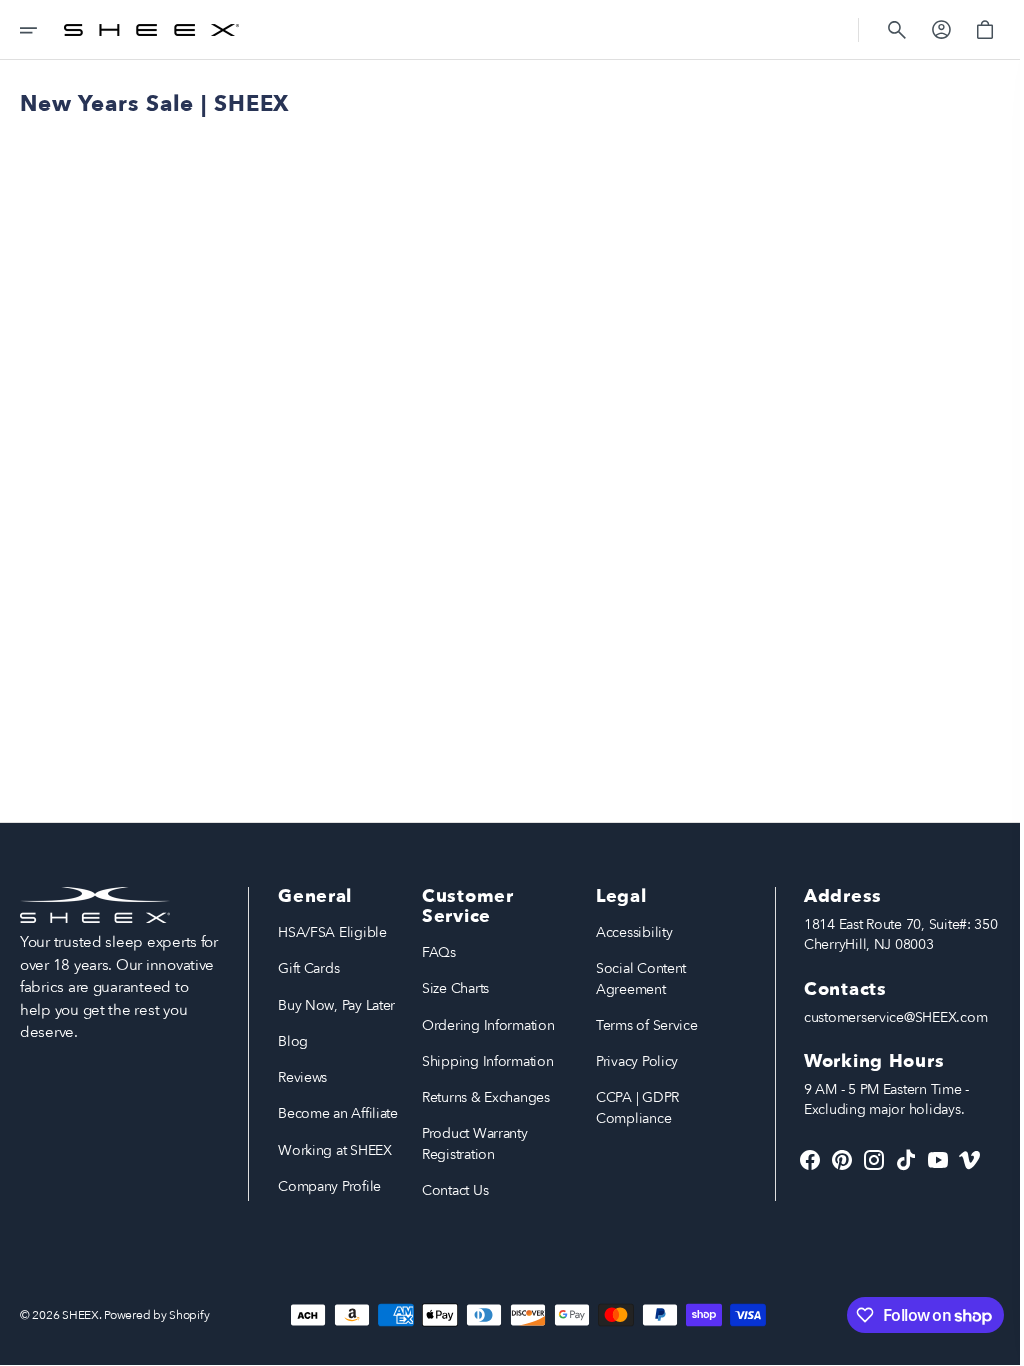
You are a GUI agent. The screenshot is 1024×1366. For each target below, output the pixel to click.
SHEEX (80, 1315)
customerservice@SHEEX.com (880, 1017)
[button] (42, 30)
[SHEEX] (151, 30)
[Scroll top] (985, 1342)
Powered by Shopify (156, 1315)
